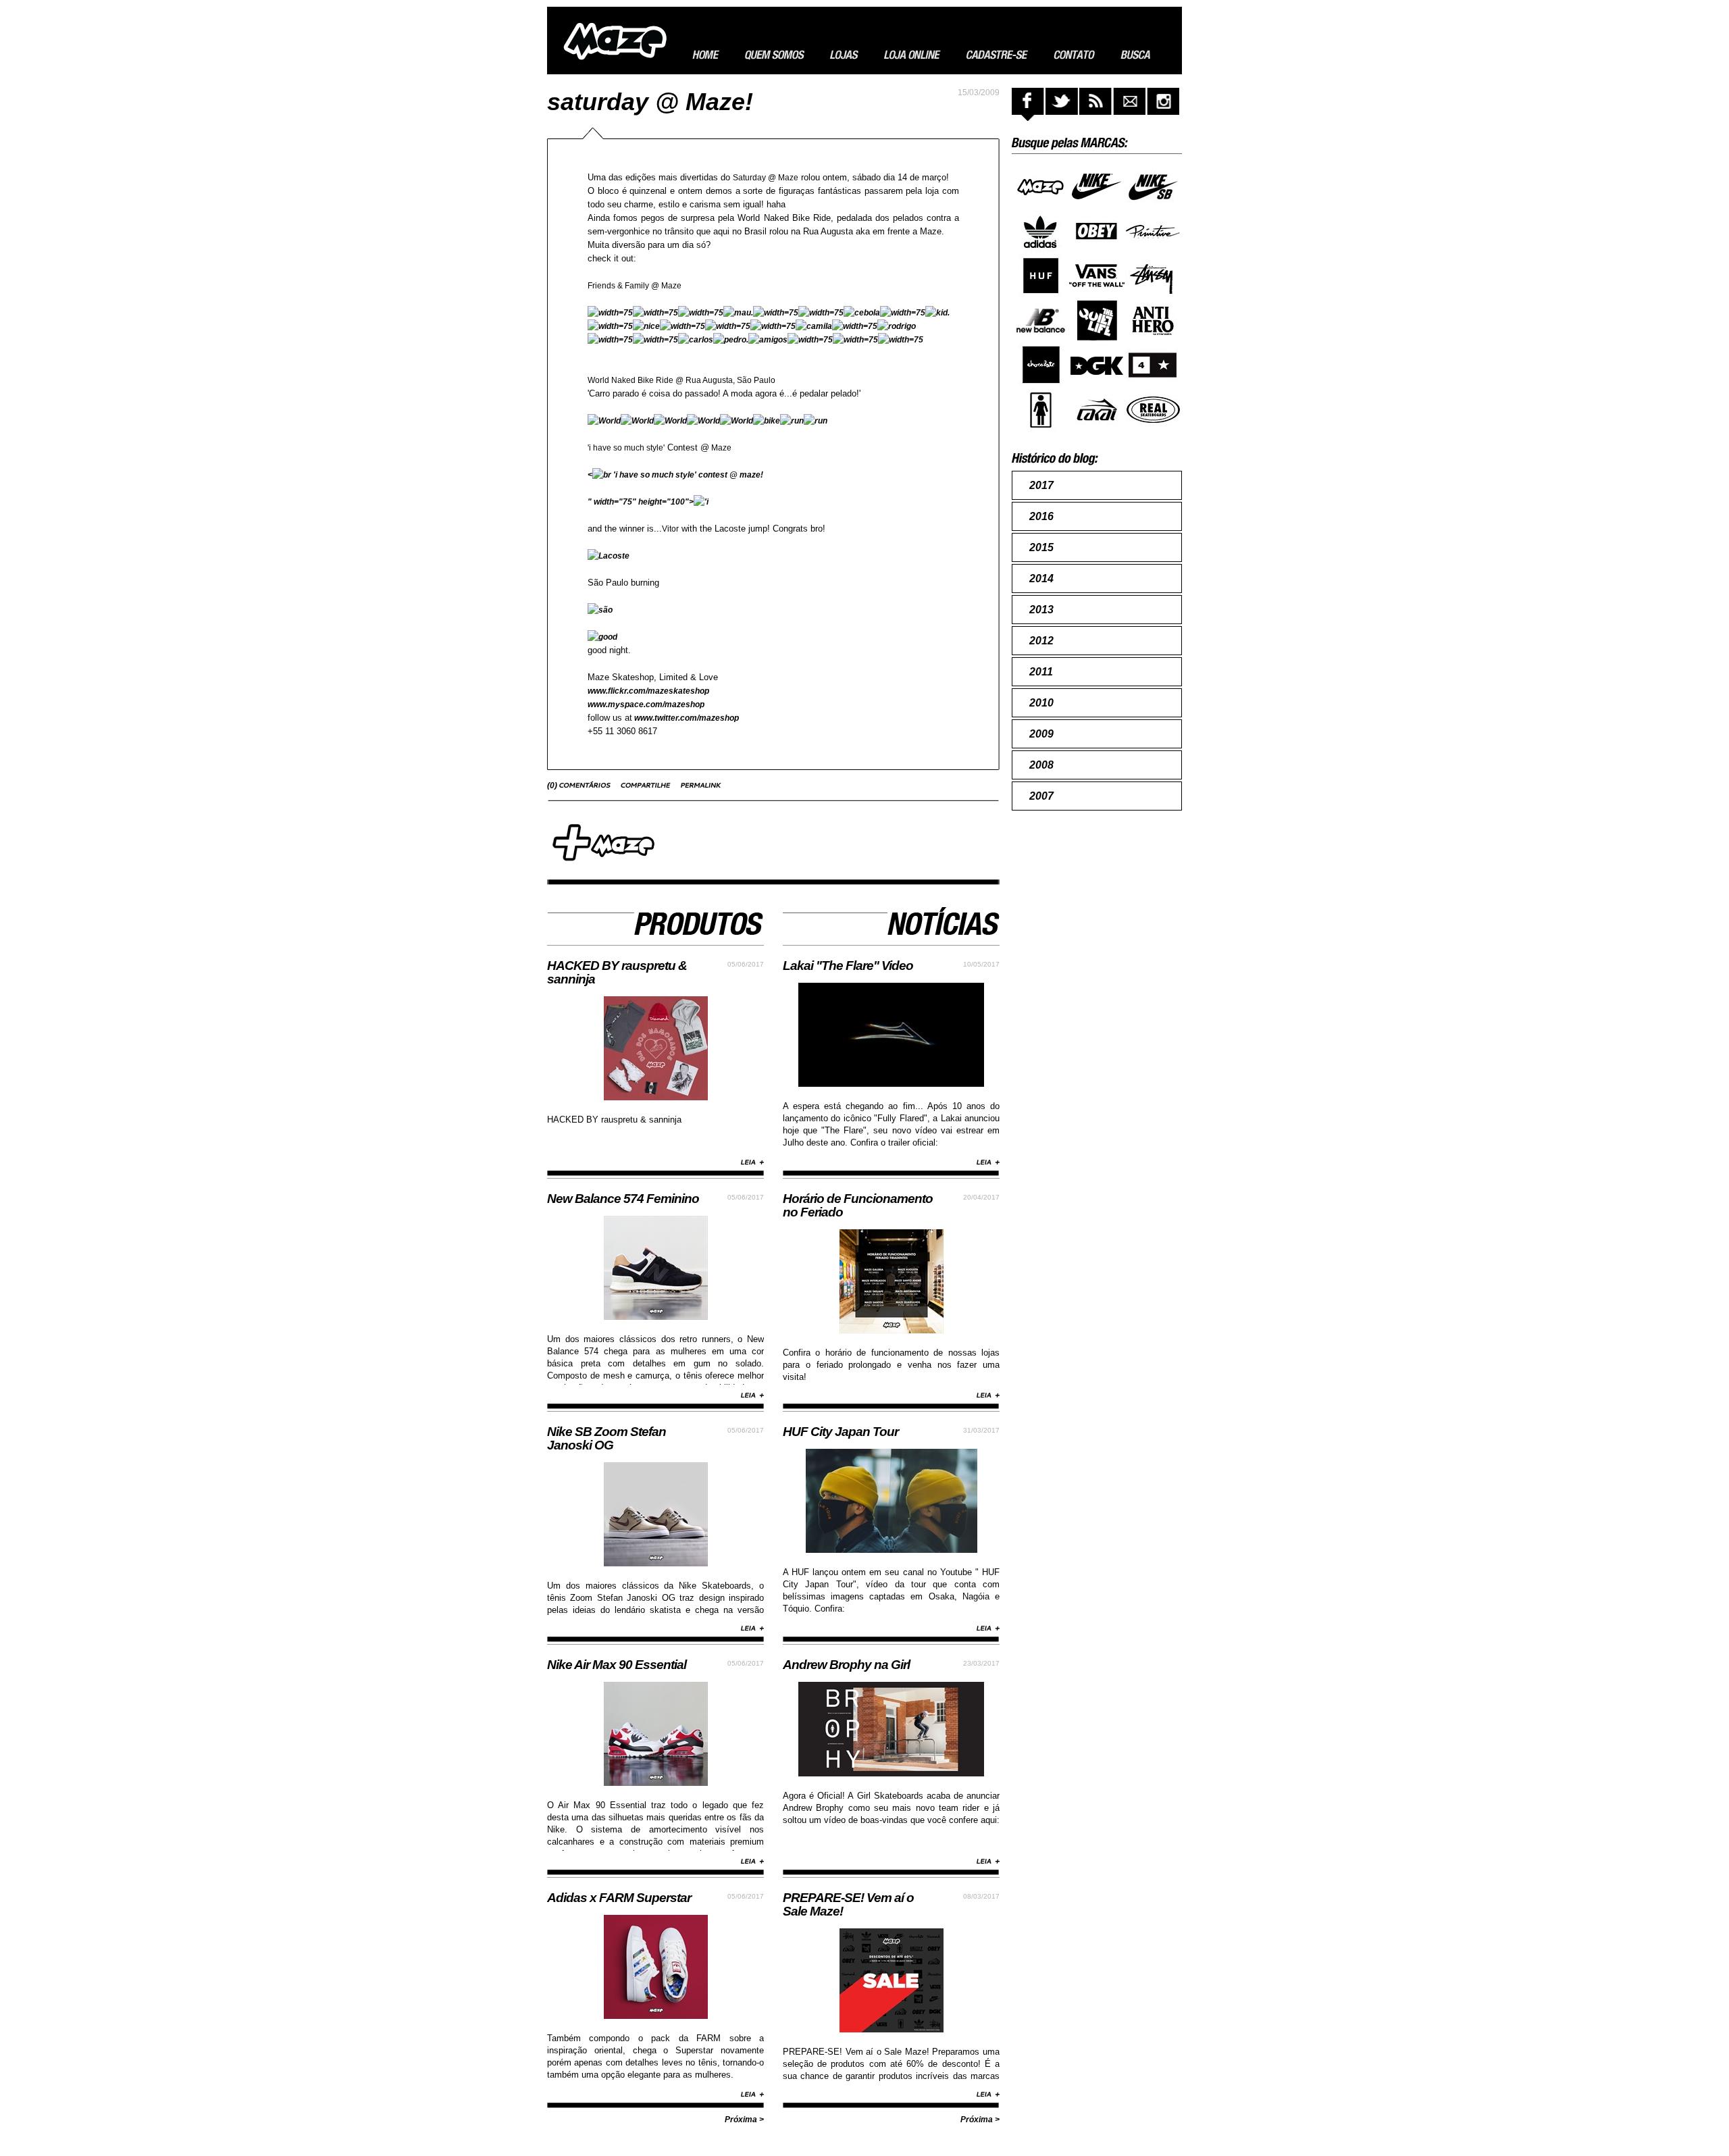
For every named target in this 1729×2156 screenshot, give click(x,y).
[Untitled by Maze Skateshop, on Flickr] (610, 313)
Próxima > (744, 2120)
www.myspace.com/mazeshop (646, 704)
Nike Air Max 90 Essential (617, 1665)
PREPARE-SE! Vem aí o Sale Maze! (848, 1904)
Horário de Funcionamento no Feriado (858, 1205)
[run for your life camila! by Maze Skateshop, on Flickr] (792, 421)
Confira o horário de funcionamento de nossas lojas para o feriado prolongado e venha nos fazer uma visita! (891, 1365)
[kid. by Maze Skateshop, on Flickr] (937, 313)
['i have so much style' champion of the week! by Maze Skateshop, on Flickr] (701, 502)
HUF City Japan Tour (841, 1432)
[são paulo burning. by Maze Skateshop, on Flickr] (600, 610)
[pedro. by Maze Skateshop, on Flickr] (731, 340)
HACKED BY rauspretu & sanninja (617, 972)
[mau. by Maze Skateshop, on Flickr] (738, 313)
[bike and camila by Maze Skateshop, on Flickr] (767, 421)
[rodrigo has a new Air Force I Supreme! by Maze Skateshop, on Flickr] (897, 326)
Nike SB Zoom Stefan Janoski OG (607, 1438)
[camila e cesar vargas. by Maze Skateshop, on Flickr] (814, 326)
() (553, 786)
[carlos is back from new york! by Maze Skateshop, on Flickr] (696, 340)
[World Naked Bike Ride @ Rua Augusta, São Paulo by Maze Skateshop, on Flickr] (637, 421)
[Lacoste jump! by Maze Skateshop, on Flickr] (609, 556)
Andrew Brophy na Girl (846, 1665)
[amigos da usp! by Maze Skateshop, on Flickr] (768, 340)
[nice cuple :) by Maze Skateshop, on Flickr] (646, 326)
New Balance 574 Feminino (623, 1199)
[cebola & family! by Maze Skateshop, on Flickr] (862, 313)
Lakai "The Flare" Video (848, 966)
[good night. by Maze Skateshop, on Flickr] (602, 637)
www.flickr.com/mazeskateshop (648, 691)
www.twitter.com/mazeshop (686, 718)
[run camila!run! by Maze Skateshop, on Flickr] (816, 421)
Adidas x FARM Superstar (619, 1898)
